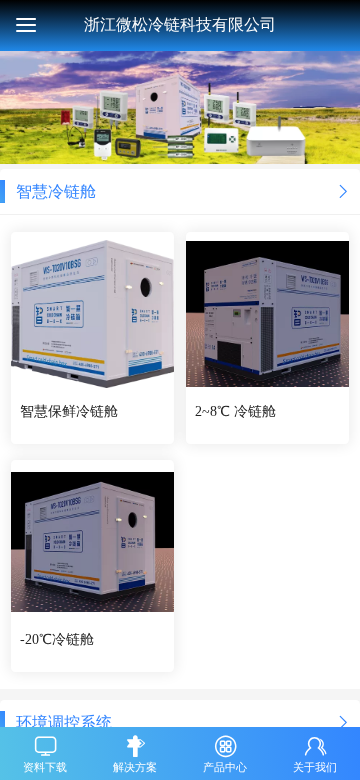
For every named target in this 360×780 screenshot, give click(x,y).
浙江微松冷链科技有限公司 (180, 24)
